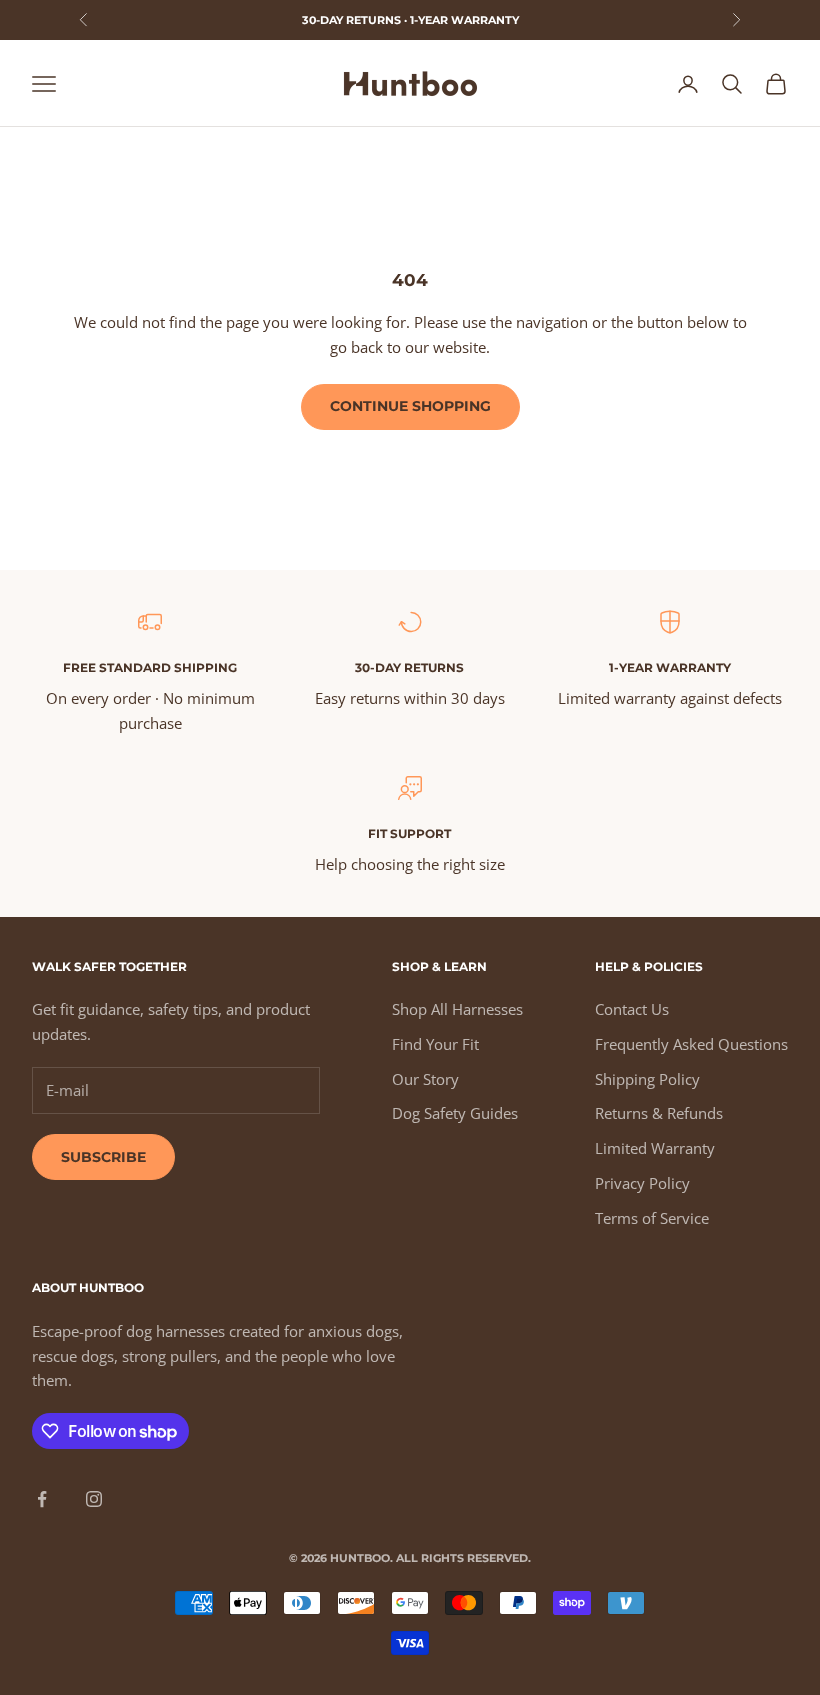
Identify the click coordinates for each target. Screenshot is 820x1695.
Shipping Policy (647, 1079)
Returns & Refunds (659, 1113)
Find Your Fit (435, 1044)
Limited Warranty (655, 1148)
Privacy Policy (642, 1183)
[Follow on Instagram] (94, 1499)
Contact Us (632, 1009)
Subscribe (103, 1157)
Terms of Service (652, 1218)
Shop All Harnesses (457, 1009)
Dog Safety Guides (455, 1113)
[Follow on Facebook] (42, 1499)
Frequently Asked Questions (691, 1044)
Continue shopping (410, 406)
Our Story (425, 1079)
